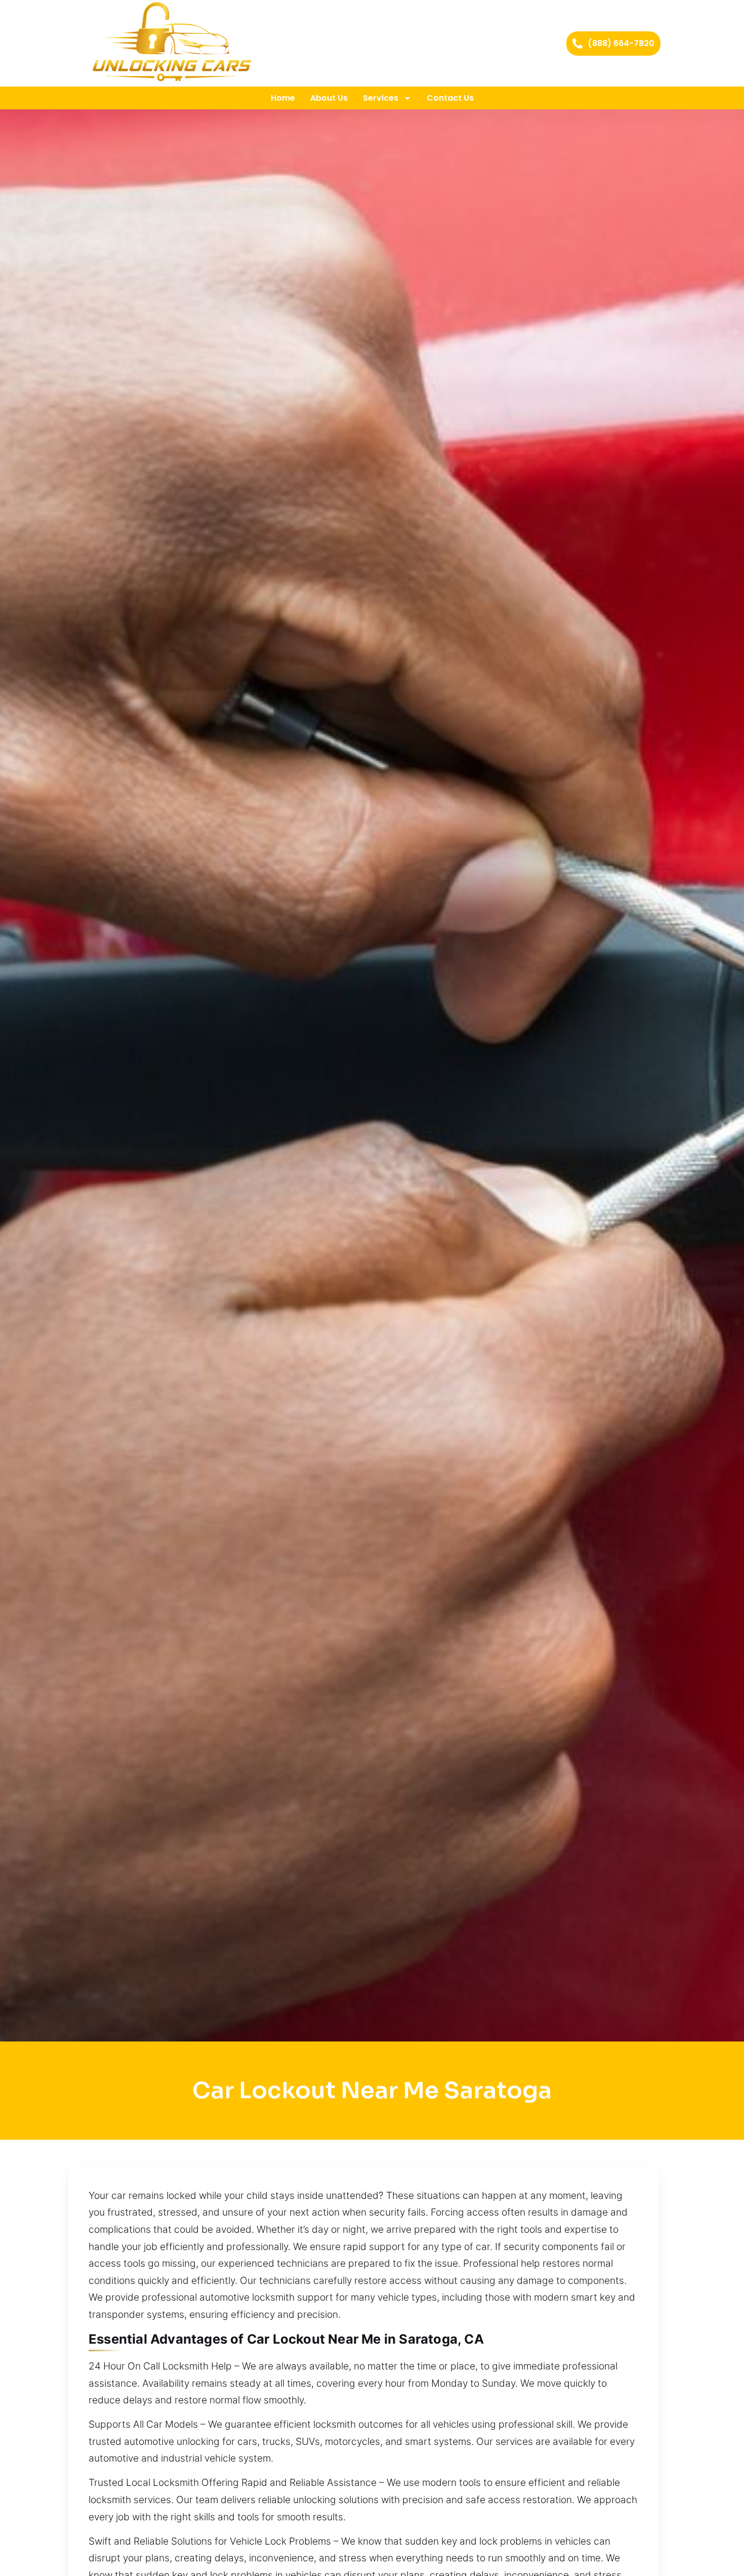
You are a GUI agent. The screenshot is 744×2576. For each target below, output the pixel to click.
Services (381, 98)
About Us (329, 98)
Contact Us (450, 98)
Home (283, 98)
